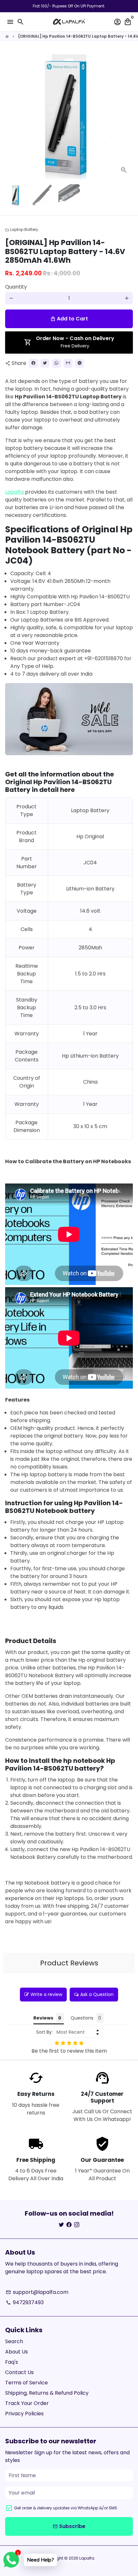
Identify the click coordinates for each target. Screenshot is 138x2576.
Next (127, 115)
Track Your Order (27, 2403)
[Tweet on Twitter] (45, 363)
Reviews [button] (43, 2018)
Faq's (12, 2362)
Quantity (16, 287)
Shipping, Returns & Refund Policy (47, 2393)
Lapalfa (15, 492)
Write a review (46, 1994)
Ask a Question (97, 1994)
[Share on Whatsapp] (56, 363)
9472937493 (25, 2302)
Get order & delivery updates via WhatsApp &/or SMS (66, 2508)
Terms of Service (26, 2383)
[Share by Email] (68, 363)
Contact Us (19, 2372)
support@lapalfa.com (37, 2292)
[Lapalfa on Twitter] (61, 2225)
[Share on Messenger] (80, 363)
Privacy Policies (24, 2414)
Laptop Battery (22, 229)
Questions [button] (82, 2018)
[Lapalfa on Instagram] (77, 2225)
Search (14, 2341)
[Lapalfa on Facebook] (69, 2225)
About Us (17, 2352)
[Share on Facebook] (33, 363)
